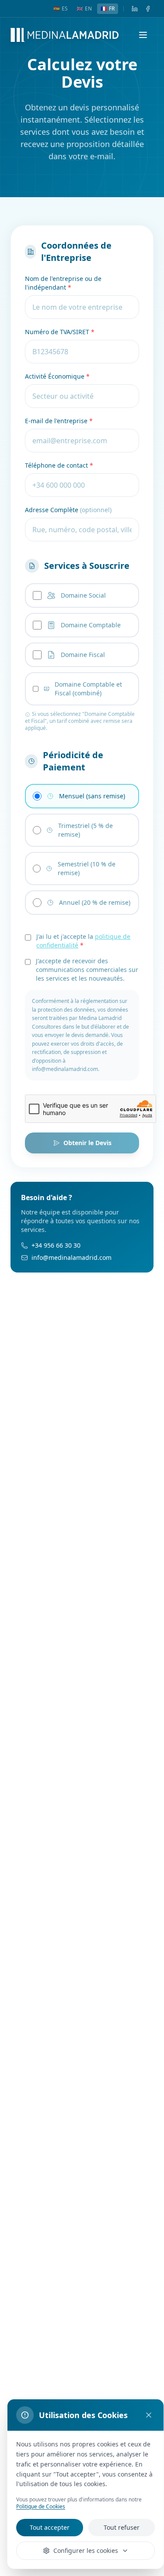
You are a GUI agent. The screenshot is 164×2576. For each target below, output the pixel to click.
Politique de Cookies (41, 2506)
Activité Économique (57, 376)
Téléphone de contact (59, 465)
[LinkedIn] (135, 9)
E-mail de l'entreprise (59, 421)
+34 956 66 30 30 (56, 1245)
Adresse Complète (68, 510)
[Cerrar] (149, 2415)
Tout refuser (122, 2527)
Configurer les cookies (86, 2550)
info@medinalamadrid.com (72, 1257)
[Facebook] (148, 9)
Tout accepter (50, 2527)
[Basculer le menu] (143, 35)
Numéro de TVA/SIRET (60, 332)
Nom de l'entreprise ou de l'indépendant (63, 283)
